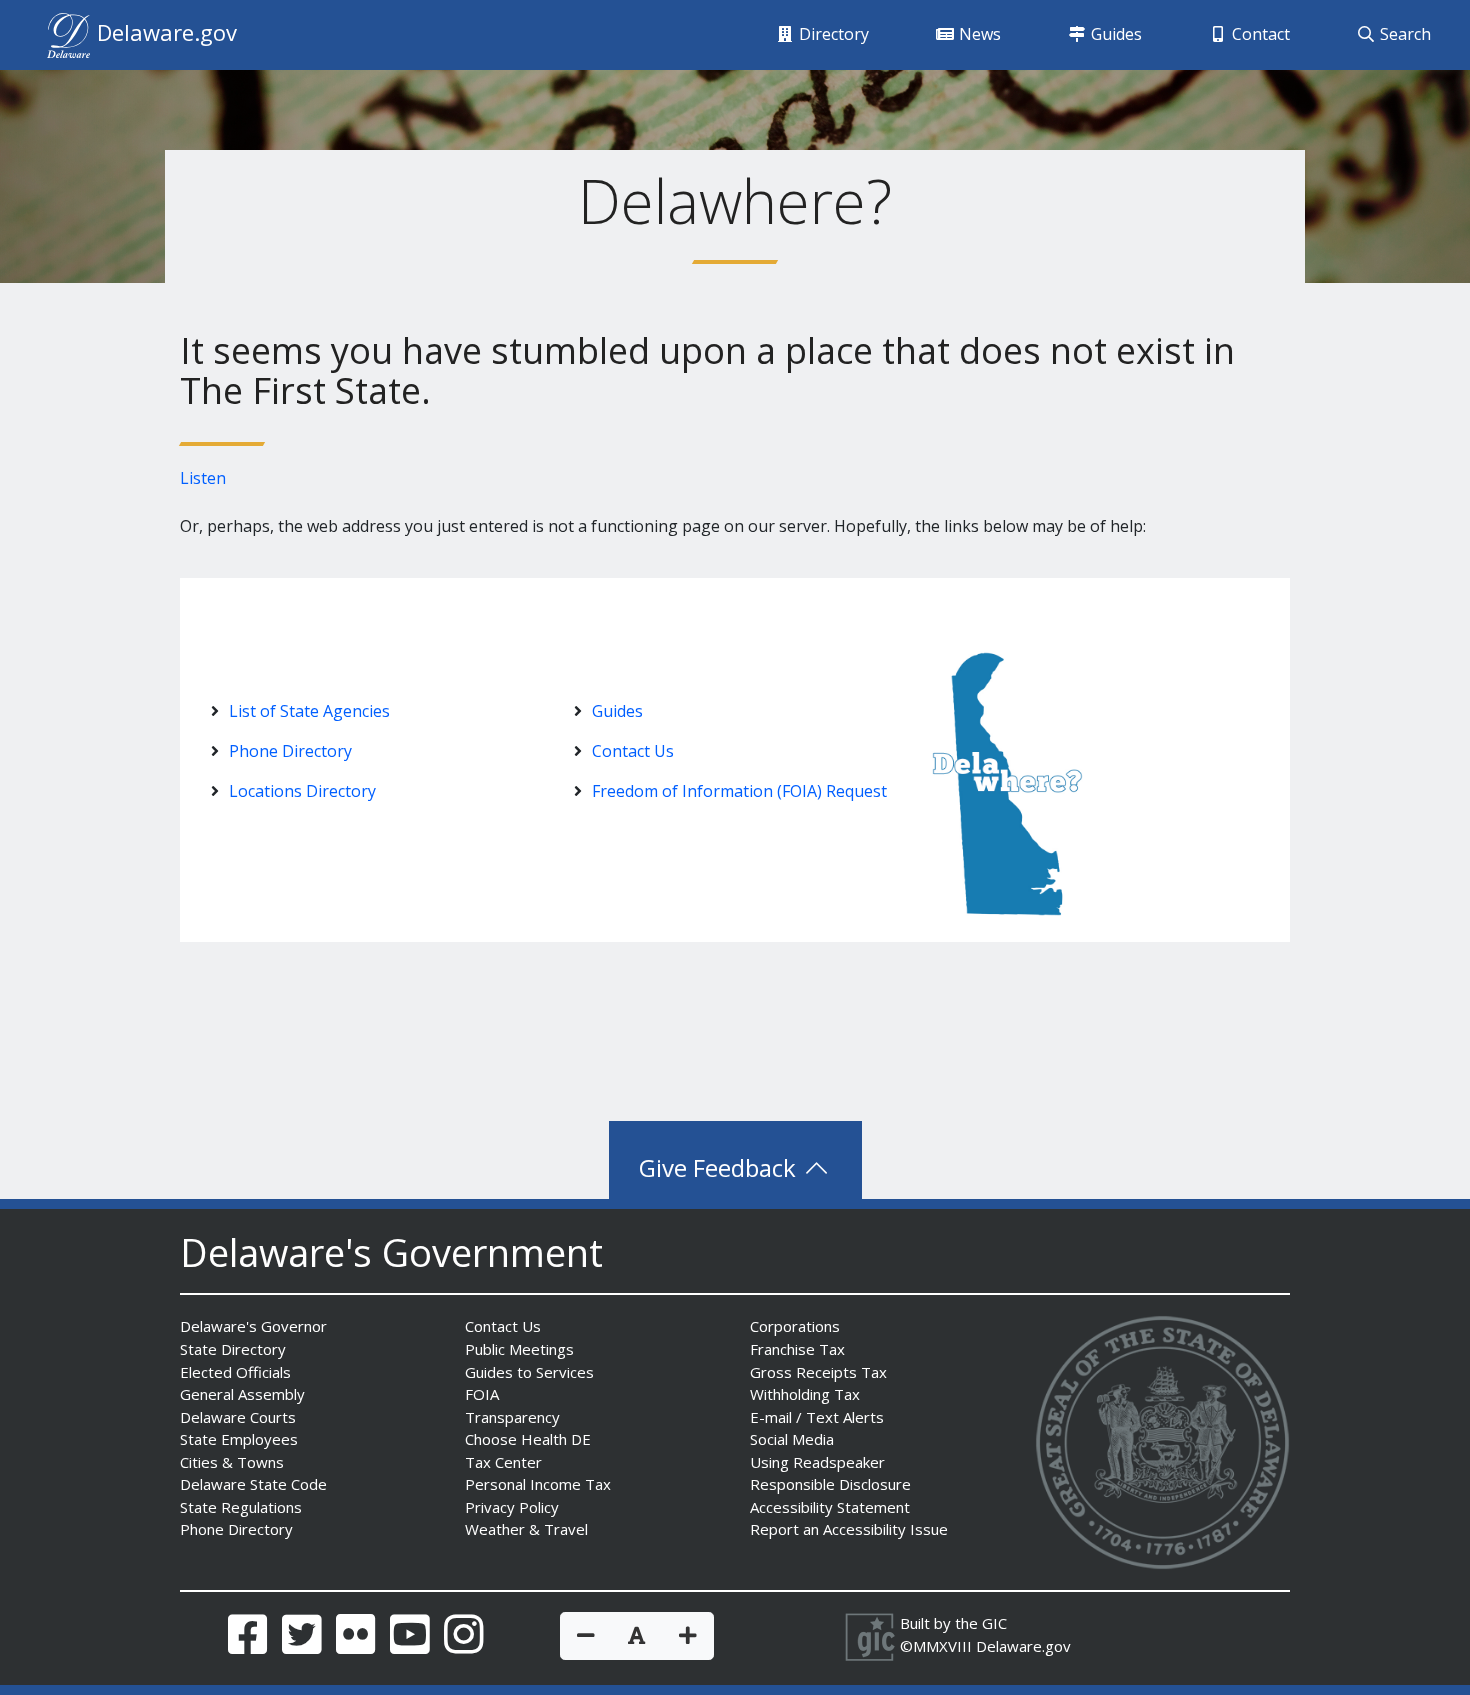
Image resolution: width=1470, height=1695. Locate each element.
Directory (832, 34)
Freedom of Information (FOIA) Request (739, 791)
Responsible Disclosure (830, 1484)
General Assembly (242, 1394)
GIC (994, 1623)
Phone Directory (290, 751)
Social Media (792, 1439)
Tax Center (503, 1462)
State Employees (239, 1439)
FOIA (482, 1394)
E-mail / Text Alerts (817, 1417)
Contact (1259, 34)
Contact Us (633, 751)
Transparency (512, 1417)
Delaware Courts (238, 1417)
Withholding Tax (805, 1394)
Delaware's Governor (253, 1326)
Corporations (795, 1326)
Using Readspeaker (817, 1462)
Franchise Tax (797, 1349)
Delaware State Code (253, 1484)
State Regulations (241, 1507)
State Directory (233, 1349)
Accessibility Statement (830, 1507)
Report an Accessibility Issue (849, 1529)
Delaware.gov (1023, 1646)
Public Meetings (519, 1349)
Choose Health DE (528, 1439)
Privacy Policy (512, 1507)
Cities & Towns (232, 1462)
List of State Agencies (309, 711)
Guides (1114, 34)
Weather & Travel (526, 1529)
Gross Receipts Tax (818, 1372)
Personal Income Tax (538, 1484)
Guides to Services (529, 1372)
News (978, 34)
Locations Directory (302, 791)
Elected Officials (235, 1372)
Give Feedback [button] (720, 1167)
